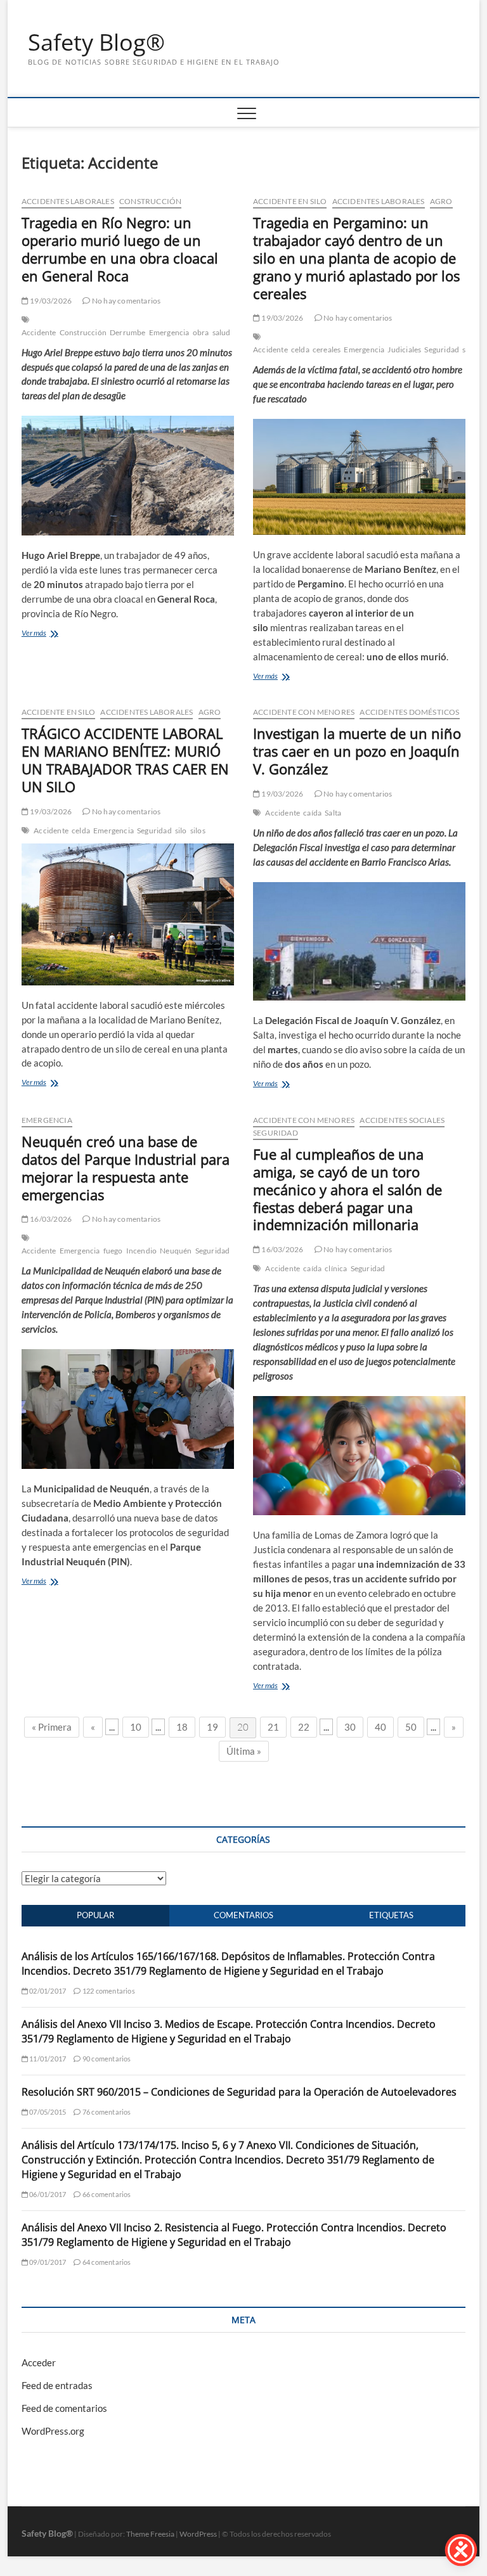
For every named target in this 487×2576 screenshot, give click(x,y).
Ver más (34, 633)
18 (182, 1727)
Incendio (142, 1251)
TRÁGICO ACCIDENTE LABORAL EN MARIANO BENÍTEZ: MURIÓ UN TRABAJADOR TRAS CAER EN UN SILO (125, 760)
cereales (327, 349)
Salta (333, 813)
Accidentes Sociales (402, 1120)
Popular (95, 1915)
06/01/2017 (47, 2194)
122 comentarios (108, 1991)
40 (380, 1727)
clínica (336, 1268)
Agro (441, 201)
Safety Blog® (96, 42)
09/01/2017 (47, 2262)
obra (201, 332)
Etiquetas (391, 1915)
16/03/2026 (50, 1219)
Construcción (150, 201)
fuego (113, 1251)
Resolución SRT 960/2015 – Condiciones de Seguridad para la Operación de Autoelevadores (239, 2092)
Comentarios (243, 1915)
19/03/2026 (50, 301)
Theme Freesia (150, 2534)
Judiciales (404, 349)
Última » (244, 1751)
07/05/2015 (47, 2112)
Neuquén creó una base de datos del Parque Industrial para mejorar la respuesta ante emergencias (126, 1168)
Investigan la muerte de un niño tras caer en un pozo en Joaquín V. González (357, 751)
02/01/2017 (47, 1991)
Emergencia (169, 332)
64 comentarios (106, 2262)
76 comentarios (106, 2112)
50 (411, 1727)
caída (312, 813)
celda (300, 349)
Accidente (39, 332)
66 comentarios (106, 2194)
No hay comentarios (126, 301)
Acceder (39, 2362)
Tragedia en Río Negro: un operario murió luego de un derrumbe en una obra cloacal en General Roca (120, 249)
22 (304, 1727)
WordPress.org (53, 2431)
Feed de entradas (57, 2385)
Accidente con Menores (304, 712)
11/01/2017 (47, 2059)
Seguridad (442, 349)
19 (212, 1727)
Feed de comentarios (64, 2408)
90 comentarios (106, 2059)
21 (273, 1727)
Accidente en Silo (290, 201)
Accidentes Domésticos (409, 712)
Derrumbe (128, 332)
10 (136, 1727)
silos (198, 830)
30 (350, 1727)
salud (222, 332)
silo (181, 830)
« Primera (52, 1727)
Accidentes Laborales (68, 201)
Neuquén (176, 1251)
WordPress (198, 2534)
